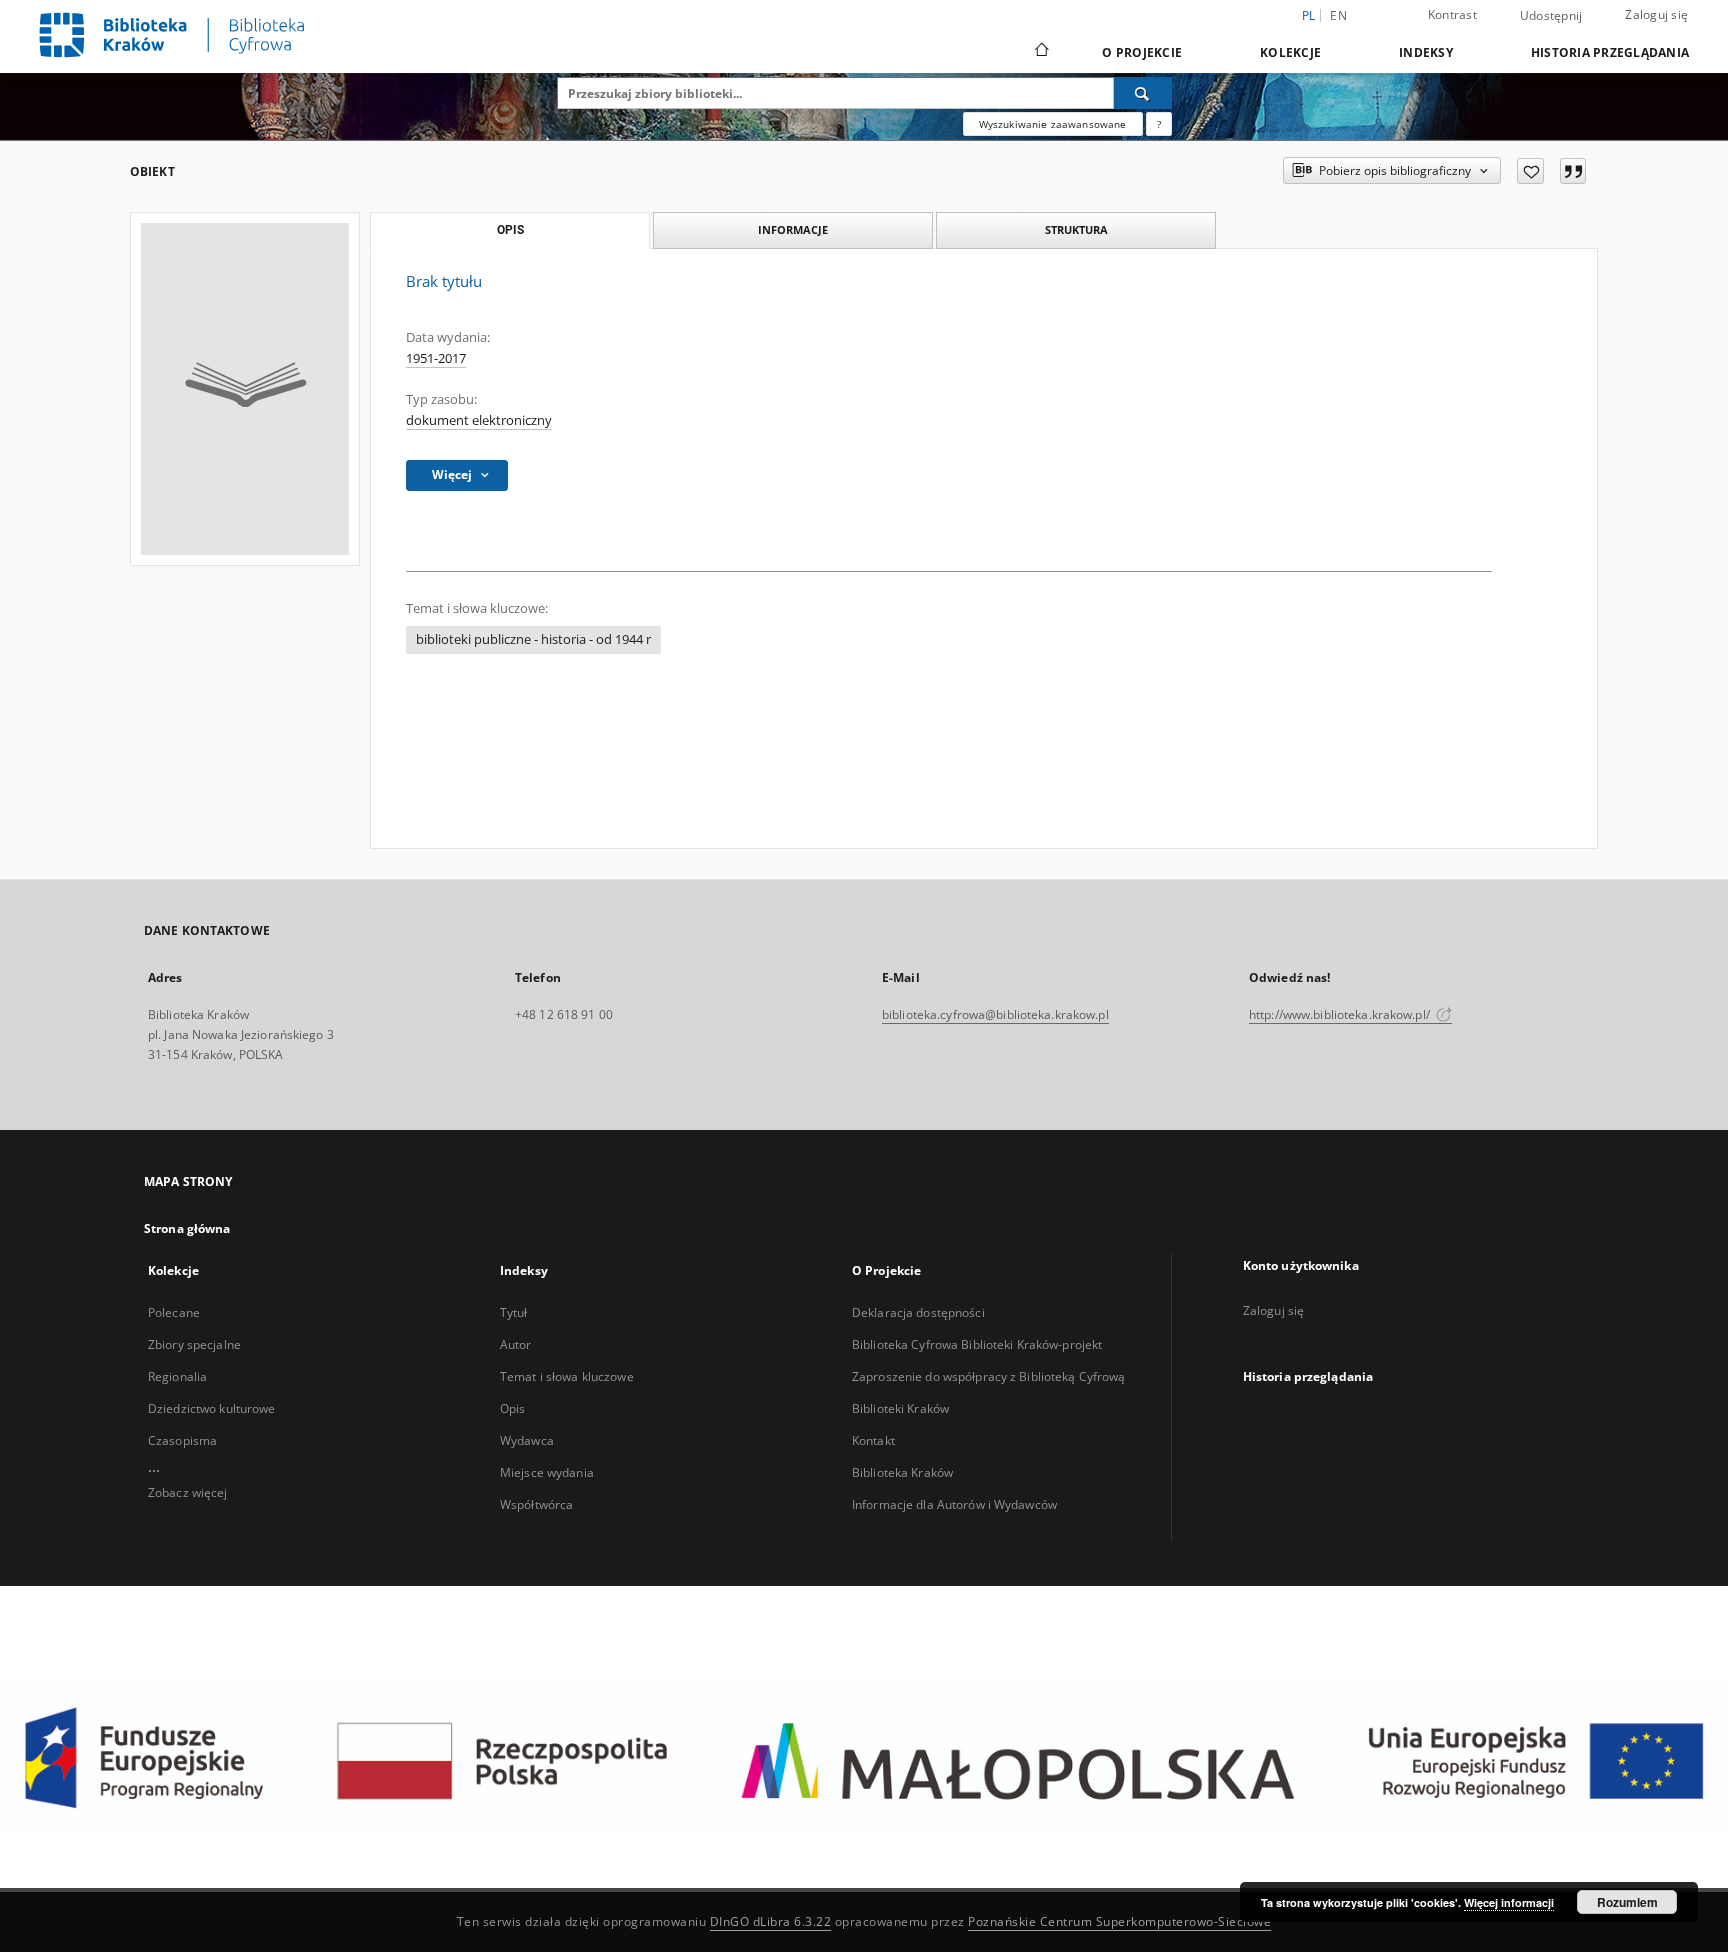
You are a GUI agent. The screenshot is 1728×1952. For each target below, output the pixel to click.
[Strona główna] (1040, 52)
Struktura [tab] (1076, 229)
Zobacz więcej (188, 1492)
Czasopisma (182, 1440)
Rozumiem (1627, 1902)
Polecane (174, 1312)
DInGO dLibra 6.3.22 (771, 1921)
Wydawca (527, 1440)
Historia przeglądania (1610, 52)
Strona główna (187, 1228)
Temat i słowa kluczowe (567, 1376)
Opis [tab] (510, 230)
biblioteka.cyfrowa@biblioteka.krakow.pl (995, 1014)
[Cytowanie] (1573, 171)
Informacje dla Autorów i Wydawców (954, 1504)
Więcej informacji (1509, 1902)
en (1338, 15)
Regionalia (177, 1376)
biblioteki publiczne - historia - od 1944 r (533, 639)
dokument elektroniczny (479, 420)
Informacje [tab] (793, 229)
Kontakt (873, 1440)
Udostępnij (1551, 16)
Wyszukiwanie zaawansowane (1053, 124)
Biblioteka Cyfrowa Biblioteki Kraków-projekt (977, 1344)
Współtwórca (536, 1504)
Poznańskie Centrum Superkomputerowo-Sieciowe (1119, 1921)
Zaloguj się (1656, 14)
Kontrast (1452, 14)
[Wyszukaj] (1143, 93)
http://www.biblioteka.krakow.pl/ (1341, 1014)
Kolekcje (1290, 52)
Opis (512, 1408)
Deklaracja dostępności (918, 1312)
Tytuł (514, 1312)
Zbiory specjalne (194, 1344)
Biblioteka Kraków (902, 1472)
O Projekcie (1142, 52)
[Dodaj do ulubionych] (1530, 171)
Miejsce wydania (547, 1472)
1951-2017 (436, 358)
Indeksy (1426, 52)
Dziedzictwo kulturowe (212, 1408)
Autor (516, 1344)
